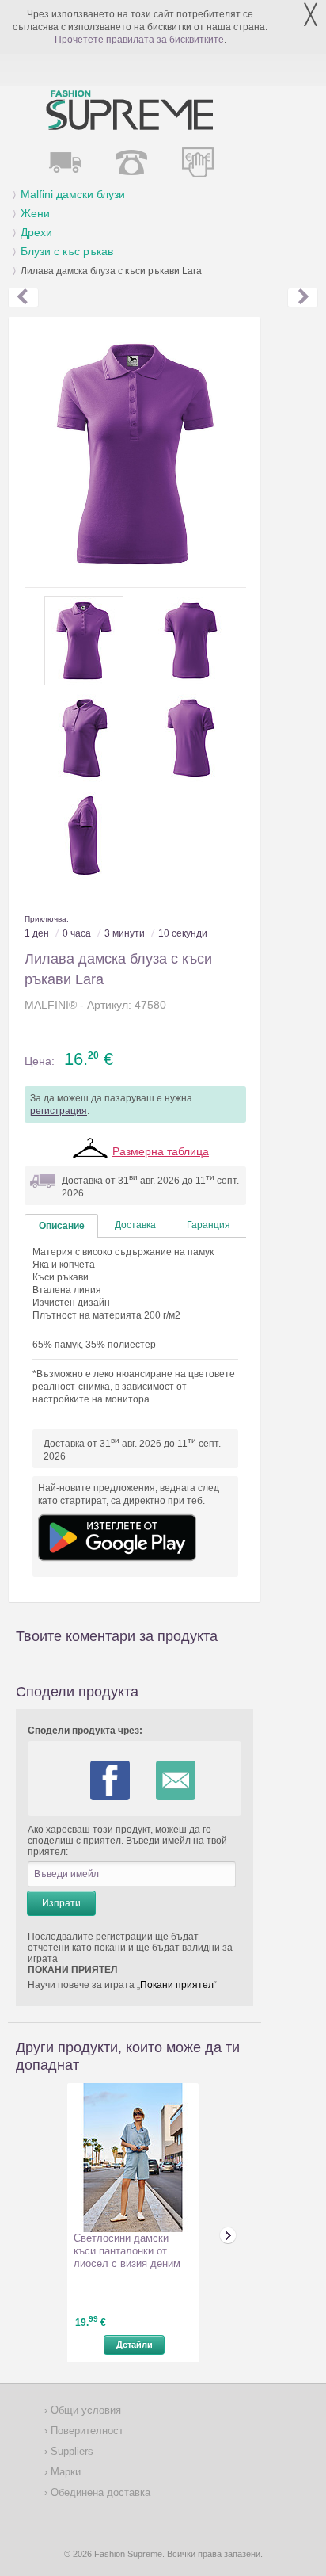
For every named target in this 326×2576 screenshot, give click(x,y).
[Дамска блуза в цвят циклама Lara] (303, 298)
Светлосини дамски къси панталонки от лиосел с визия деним (127, 2251)
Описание (62, 1226)
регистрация (59, 1111)
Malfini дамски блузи (73, 194)
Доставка (135, 1225)
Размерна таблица (161, 1151)
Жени (35, 213)
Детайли (135, 2345)
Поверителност (85, 2431)
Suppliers (70, 2451)
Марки (64, 2472)
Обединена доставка (99, 2492)
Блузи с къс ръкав (67, 251)
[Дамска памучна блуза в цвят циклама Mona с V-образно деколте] (23, 298)
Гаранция (208, 1225)
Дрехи (36, 232)
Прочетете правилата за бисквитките (139, 40)
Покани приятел (177, 1985)
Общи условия (84, 2410)
